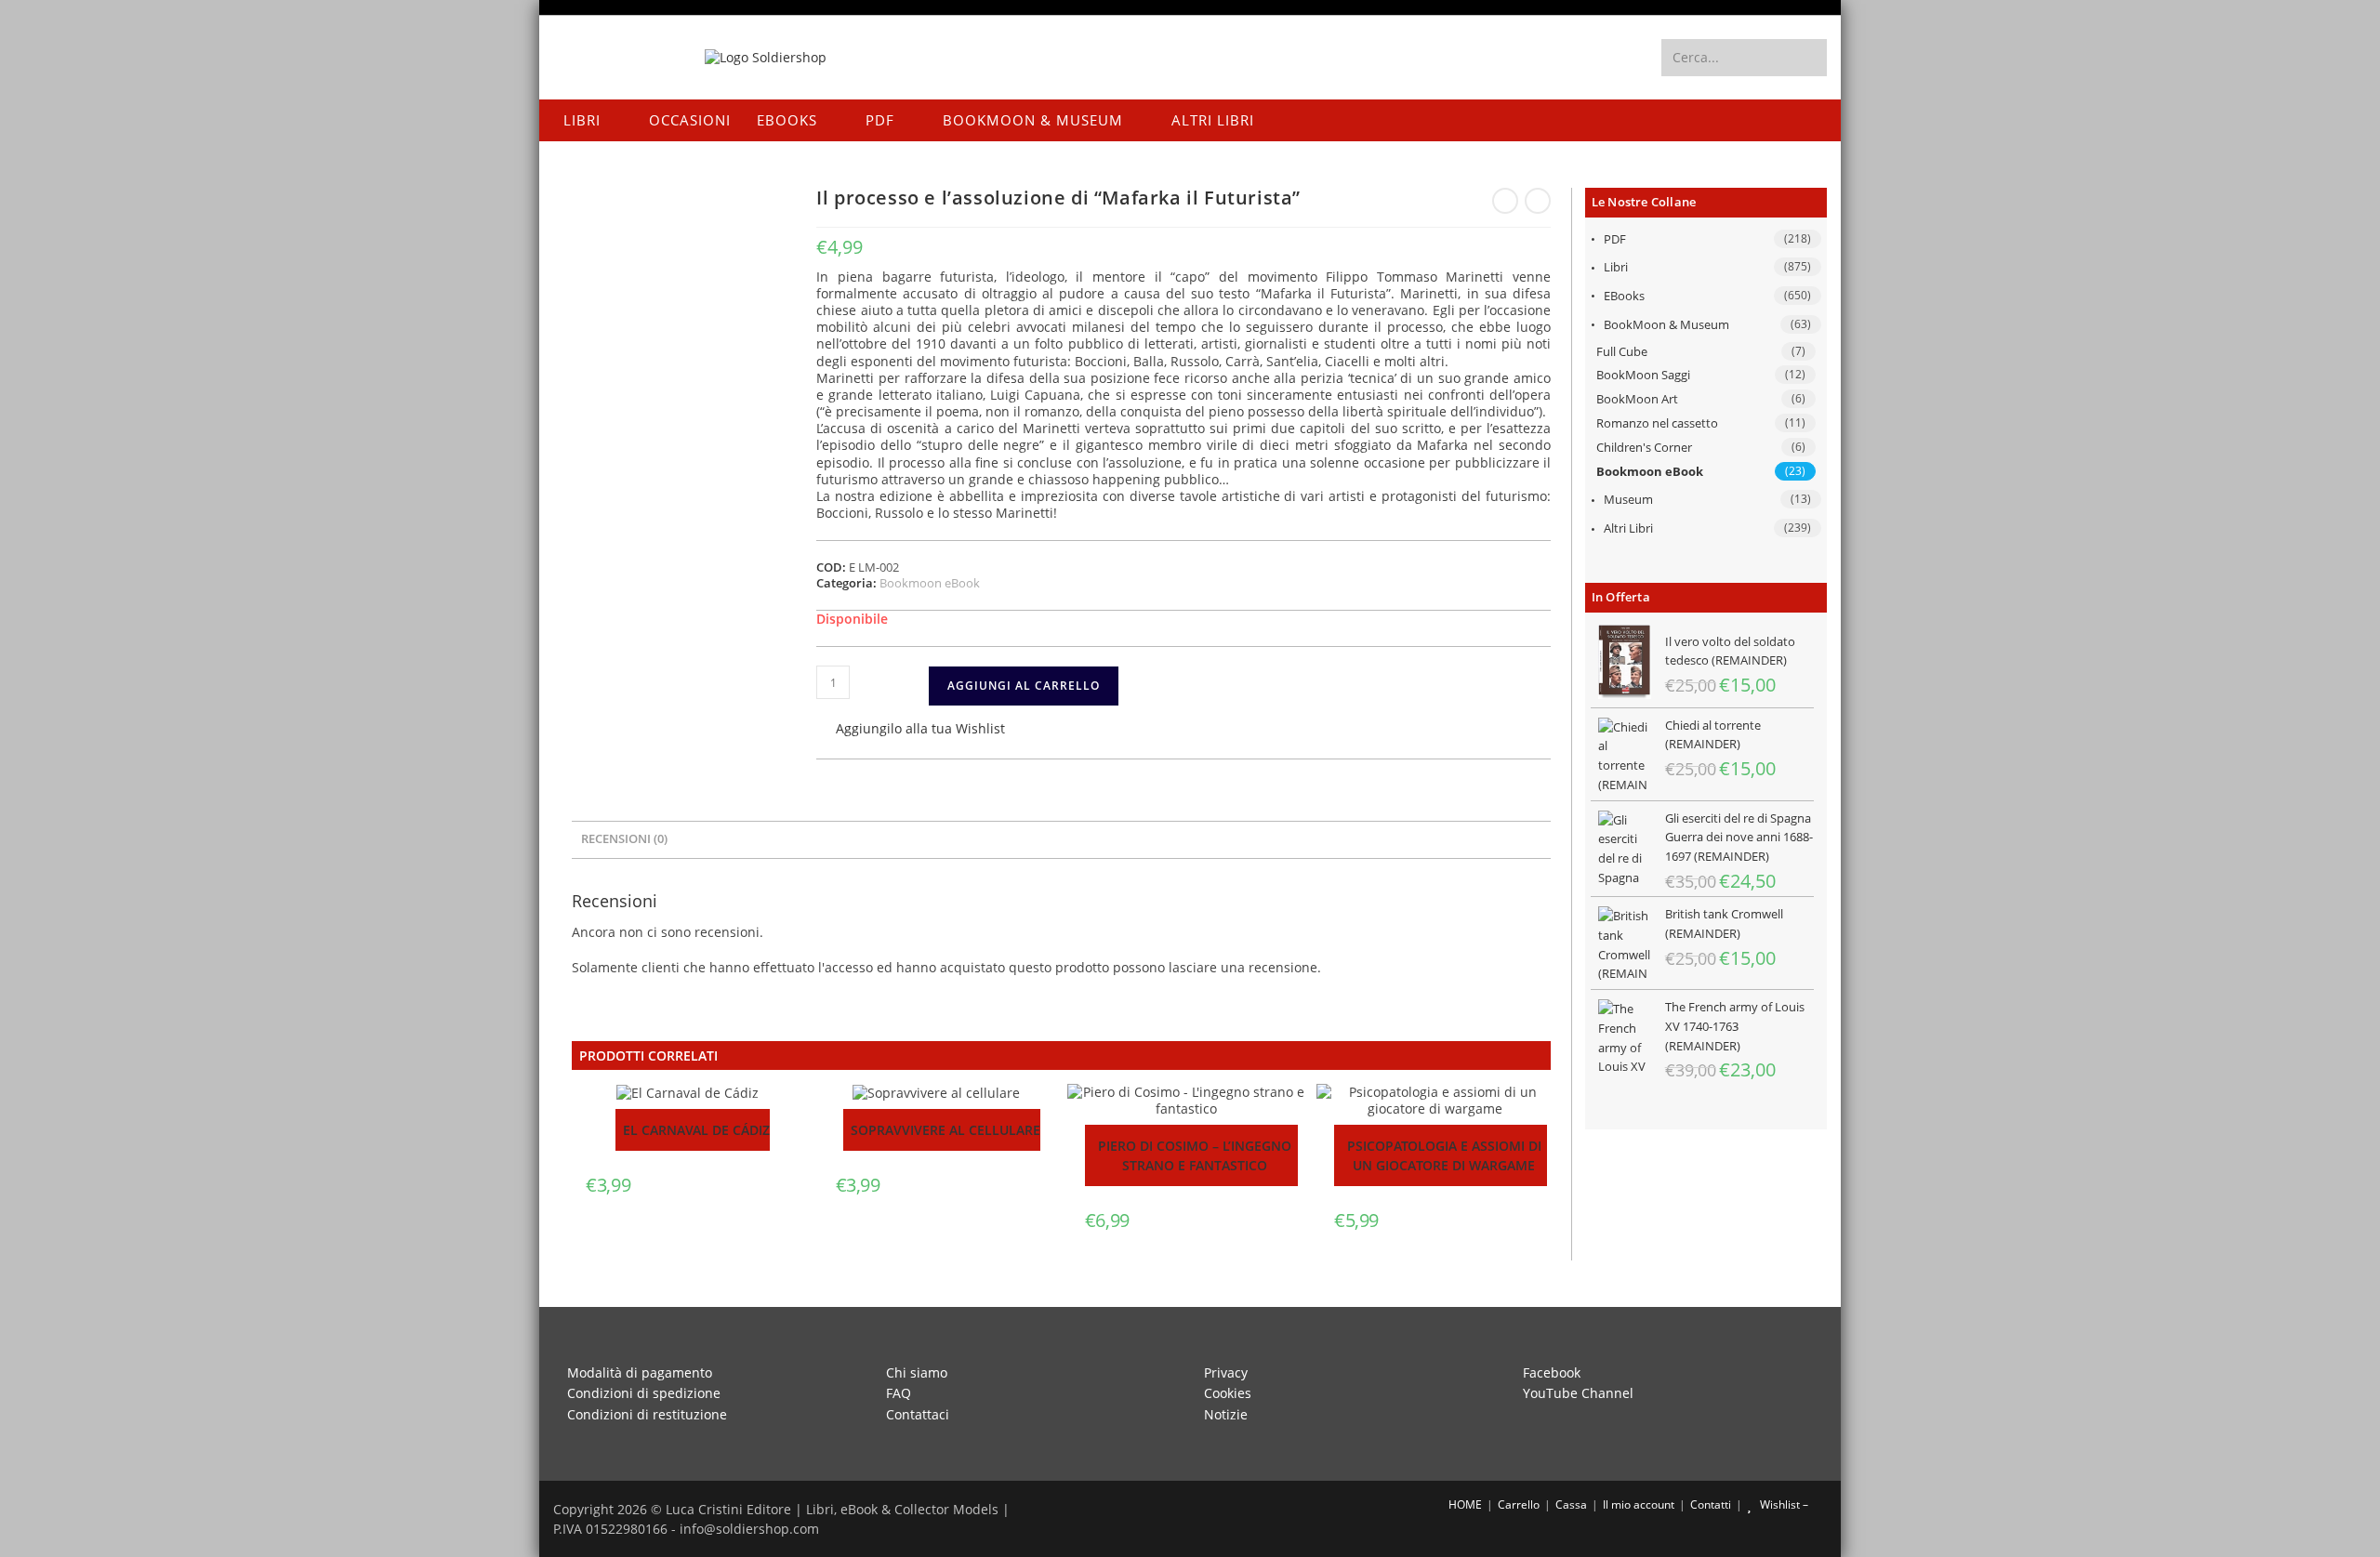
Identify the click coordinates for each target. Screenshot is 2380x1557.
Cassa (1571, 1504)
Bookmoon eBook (1650, 471)
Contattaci (918, 1414)
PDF (1615, 239)
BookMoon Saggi (1643, 375)
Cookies (1228, 1393)
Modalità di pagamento (640, 1372)
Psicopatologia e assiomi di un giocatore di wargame (1444, 1155)
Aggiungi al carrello (1024, 686)
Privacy (1226, 1372)
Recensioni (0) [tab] (624, 839)
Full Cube (1622, 351)
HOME (1464, 1504)
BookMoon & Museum (1666, 324)
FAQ (899, 1393)
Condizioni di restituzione (647, 1414)
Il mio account (1639, 1504)
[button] (911, 730)
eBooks (1624, 296)
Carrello (1519, 1504)
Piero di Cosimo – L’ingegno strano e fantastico (1195, 1155)
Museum (1628, 499)
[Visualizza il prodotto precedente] (1505, 201)
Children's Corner (1644, 447)
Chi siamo (917, 1372)
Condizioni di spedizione (644, 1393)
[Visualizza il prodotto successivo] (1538, 201)
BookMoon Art (1637, 399)
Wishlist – (1783, 1504)
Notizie (1226, 1414)
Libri (1616, 267)
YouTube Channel (1578, 1393)
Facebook (1552, 1372)
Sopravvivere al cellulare (945, 1130)
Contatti (1711, 1504)
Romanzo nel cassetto (1657, 423)
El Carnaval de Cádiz (696, 1130)
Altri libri (1628, 528)
